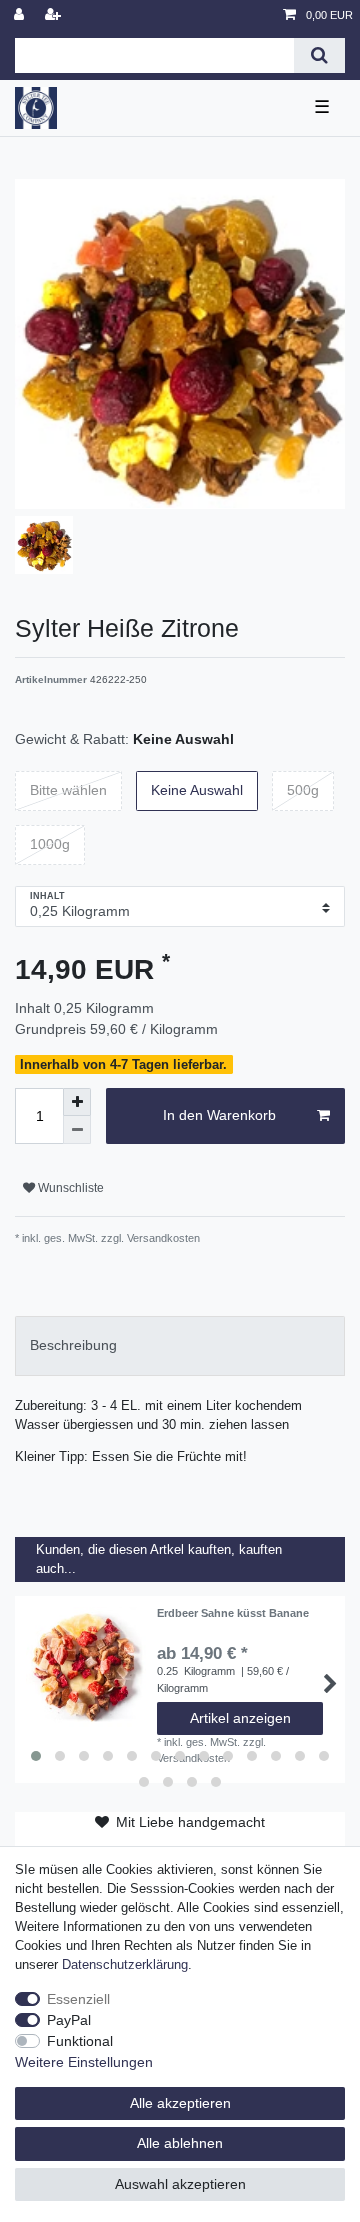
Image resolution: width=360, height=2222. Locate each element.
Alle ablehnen (180, 2143)
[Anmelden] (21, 15)
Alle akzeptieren (180, 2103)
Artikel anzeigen (240, 1718)
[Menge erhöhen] (77, 1102)
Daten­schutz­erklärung (125, 1965)
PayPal (69, 2020)
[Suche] (319, 55)
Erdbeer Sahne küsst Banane (233, 1613)
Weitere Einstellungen (84, 2062)
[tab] (180, 1345)
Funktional (80, 2041)
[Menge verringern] (77, 1130)
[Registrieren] (55, 15)
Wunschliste (69, 1188)
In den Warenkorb (219, 1115)
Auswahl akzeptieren (180, 2184)
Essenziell (78, 1999)
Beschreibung (73, 1345)
